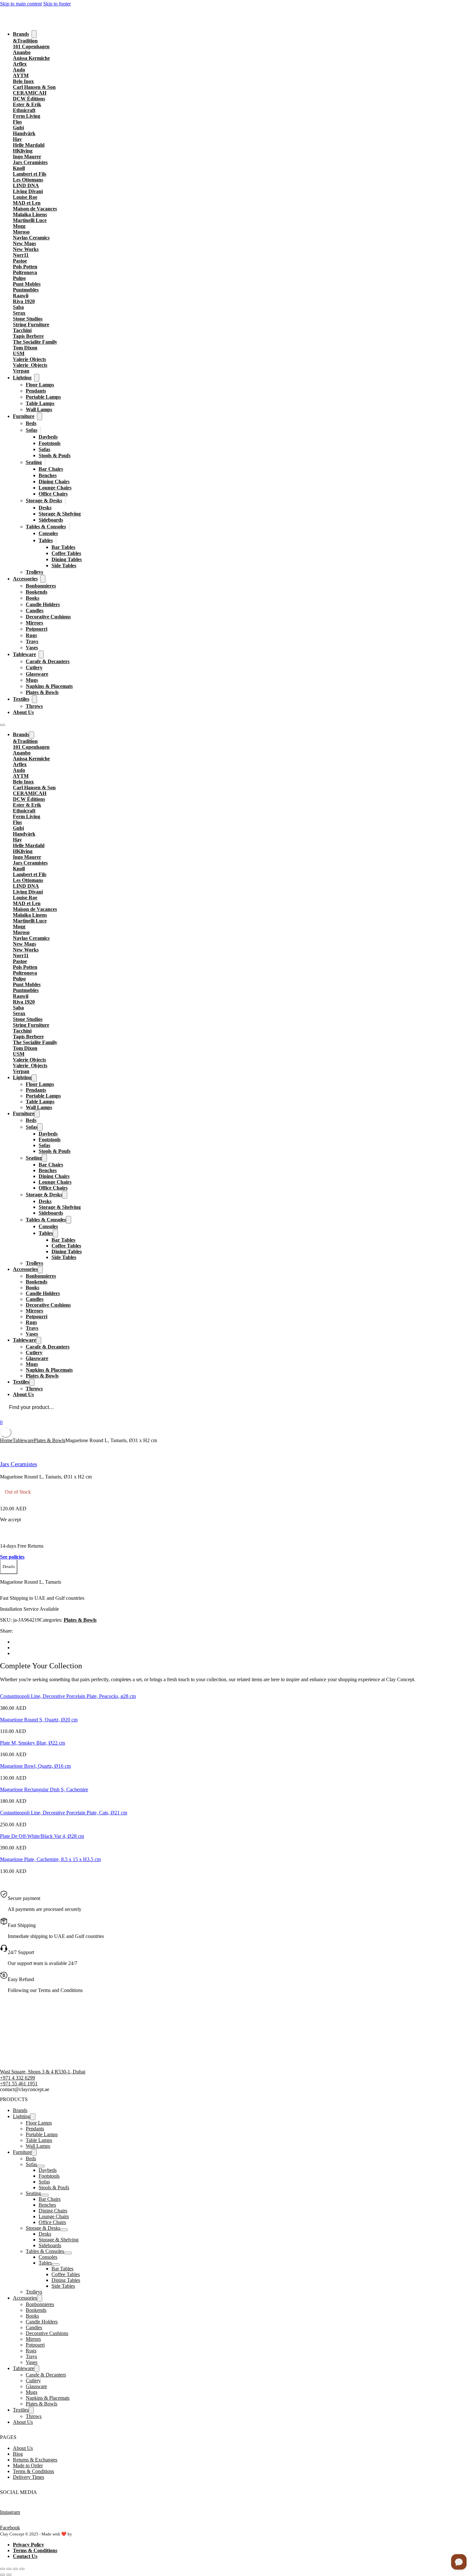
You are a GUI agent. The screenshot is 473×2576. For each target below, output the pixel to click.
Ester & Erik (27, 104)
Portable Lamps (43, 397)
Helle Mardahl (29, 145)
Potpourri (37, 629)
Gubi (18, 128)
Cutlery (34, 667)
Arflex (20, 64)
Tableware (24, 654)
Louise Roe (25, 197)
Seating (34, 462)
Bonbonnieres (41, 586)
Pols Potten (25, 267)
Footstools (50, 443)
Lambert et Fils (30, 174)
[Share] (15, 2569)
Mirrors (34, 623)
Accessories (25, 579)
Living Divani (28, 191)
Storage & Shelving (60, 514)
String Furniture (31, 324)
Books (32, 598)
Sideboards (51, 520)
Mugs (32, 680)
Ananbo (22, 52)
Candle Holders (43, 604)
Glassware (37, 674)
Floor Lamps (40, 385)
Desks (45, 508)
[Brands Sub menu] (34, 34)
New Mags (24, 243)
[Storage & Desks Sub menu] (65, 500)
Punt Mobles (27, 284)
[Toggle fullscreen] (9, 2569)
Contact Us (25, 2556)
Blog (18, 2454)
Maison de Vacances (35, 209)
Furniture (24, 416)
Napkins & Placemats (49, 686)
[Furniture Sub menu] (40, 416)
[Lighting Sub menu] (37, 378)
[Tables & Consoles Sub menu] (69, 527)
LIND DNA (26, 185)
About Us (23, 712)
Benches (48, 475)
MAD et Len (27, 203)
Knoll (19, 168)
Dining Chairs (54, 482)
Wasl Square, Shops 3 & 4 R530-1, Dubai (43, 2072)
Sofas (32, 430)
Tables (46, 540)
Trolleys (34, 572)
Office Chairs (53, 494)
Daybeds (48, 437)
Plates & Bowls (42, 692)
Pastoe (20, 261)
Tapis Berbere (28, 336)
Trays (32, 641)
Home (6, 1440)
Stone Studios (28, 319)
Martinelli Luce (30, 220)
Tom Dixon (25, 348)
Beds (31, 423)
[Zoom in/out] (3, 2569)
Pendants (36, 391)
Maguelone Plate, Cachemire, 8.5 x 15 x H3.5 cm (50, 1859)
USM (19, 353)
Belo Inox (23, 81)
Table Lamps (40, 403)
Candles (35, 611)
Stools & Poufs (55, 455)
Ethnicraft (24, 110)
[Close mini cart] (6, 1432)
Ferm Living (27, 116)
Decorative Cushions (48, 617)
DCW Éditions (29, 99)
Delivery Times (28, 2477)
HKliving (23, 151)
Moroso (21, 232)
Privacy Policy (28, 2545)
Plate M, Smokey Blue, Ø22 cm (32, 1743)
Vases (32, 648)
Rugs (31, 635)
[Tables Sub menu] (56, 540)
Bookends (37, 592)
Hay (17, 139)
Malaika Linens (30, 214)
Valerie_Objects (30, 365)
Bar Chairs (51, 469)
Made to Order (28, 2465)
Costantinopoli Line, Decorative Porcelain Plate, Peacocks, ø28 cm (68, 1696)
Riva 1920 (24, 301)
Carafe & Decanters (48, 661)
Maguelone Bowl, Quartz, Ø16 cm (35, 1766)
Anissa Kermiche (31, 58)
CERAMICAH (30, 93)
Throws (34, 706)
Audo (19, 70)
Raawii (21, 296)
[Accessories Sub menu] (43, 579)
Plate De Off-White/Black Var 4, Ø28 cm (42, 1836)
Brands (21, 34)
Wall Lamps (39, 409)
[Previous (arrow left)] (3, 2575)
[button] (9, 1567)
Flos (17, 122)
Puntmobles (26, 290)
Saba (18, 307)
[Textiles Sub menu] (34, 699)
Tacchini (22, 330)
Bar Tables (63, 547)
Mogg (19, 226)
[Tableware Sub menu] (41, 654)
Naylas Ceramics (31, 238)
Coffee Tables (66, 553)
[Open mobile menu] (3, 725)
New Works (26, 249)
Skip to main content (21, 4)
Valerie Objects (29, 359)
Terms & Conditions (33, 2471)
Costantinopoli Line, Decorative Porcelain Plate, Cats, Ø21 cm (64, 1813)
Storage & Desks (44, 500)
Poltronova (25, 272)
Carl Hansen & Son (34, 87)
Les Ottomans (28, 180)
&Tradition (25, 41)
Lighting (22, 378)
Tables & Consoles (46, 527)
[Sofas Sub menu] (41, 430)
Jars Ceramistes (30, 162)
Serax (19, 313)
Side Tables (64, 565)
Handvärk (24, 133)
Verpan (21, 371)
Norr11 (21, 255)
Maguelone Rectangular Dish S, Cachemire (44, 1789)
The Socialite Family (35, 342)
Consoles (48, 533)
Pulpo (19, 278)
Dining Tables (67, 559)
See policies (12, 1557)
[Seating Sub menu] (45, 462)
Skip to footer (57, 4)
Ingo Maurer (27, 157)
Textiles (21, 699)
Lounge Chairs (55, 488)
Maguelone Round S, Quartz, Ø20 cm (39, 1720)
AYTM (21, 75)
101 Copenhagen (31, 46)
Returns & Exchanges (35, 2460)
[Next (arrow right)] (9, 2575)
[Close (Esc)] (22, 2569)
